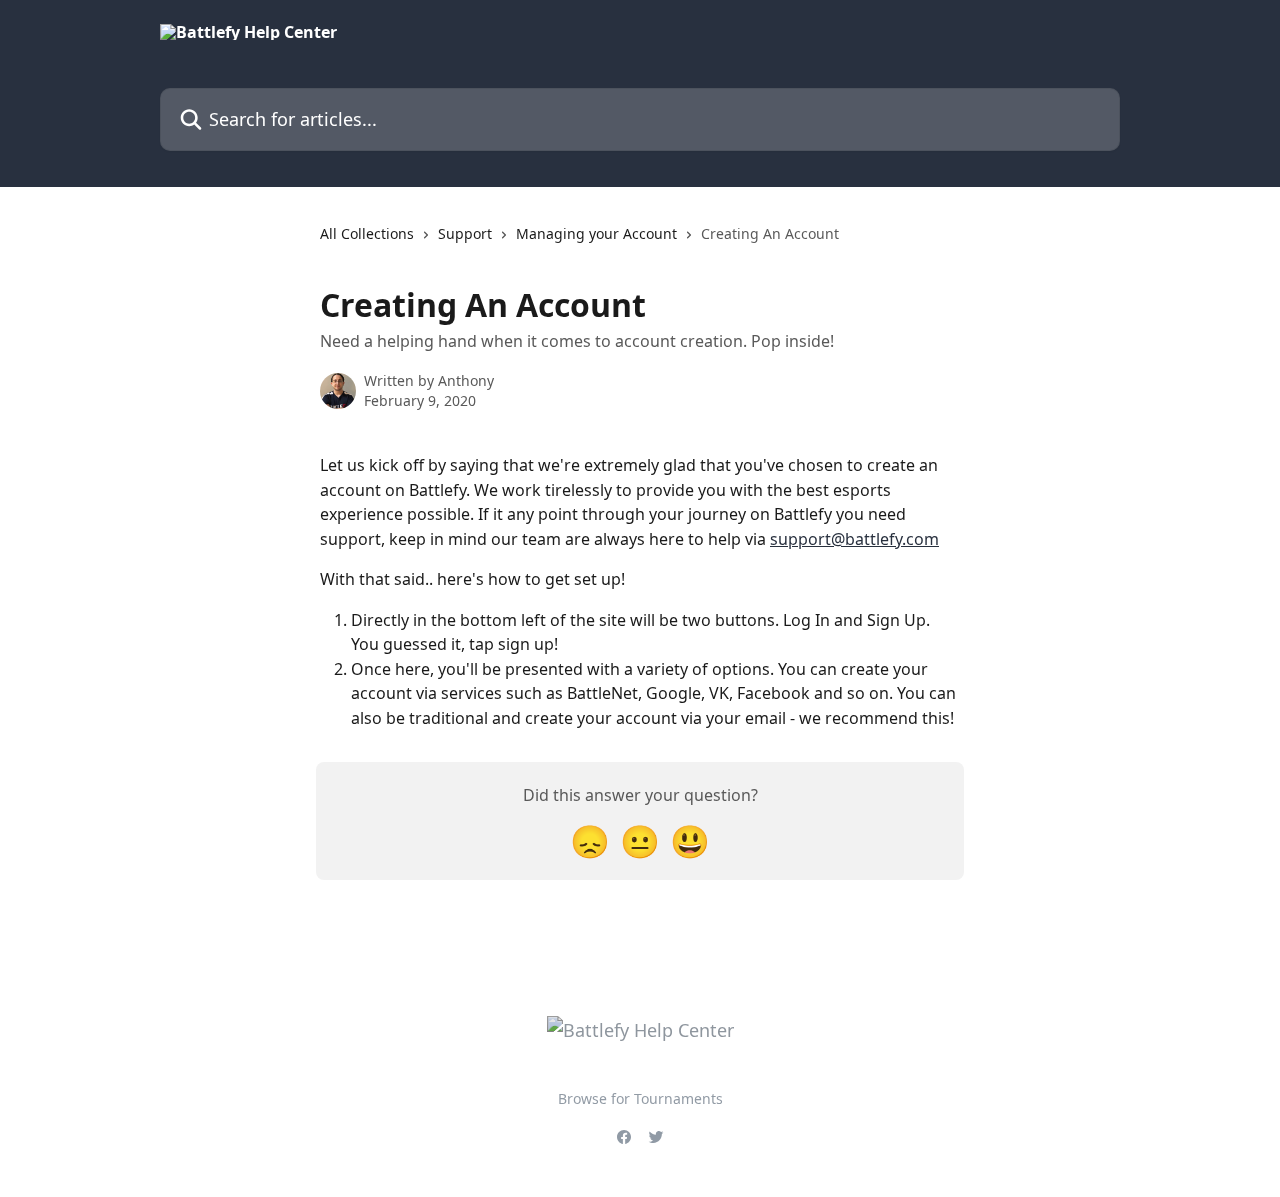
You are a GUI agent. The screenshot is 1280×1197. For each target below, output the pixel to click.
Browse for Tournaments (640, 1098)
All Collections (367, 233)
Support (465, 233)
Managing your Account (596, 233)
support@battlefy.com (854, 539)
